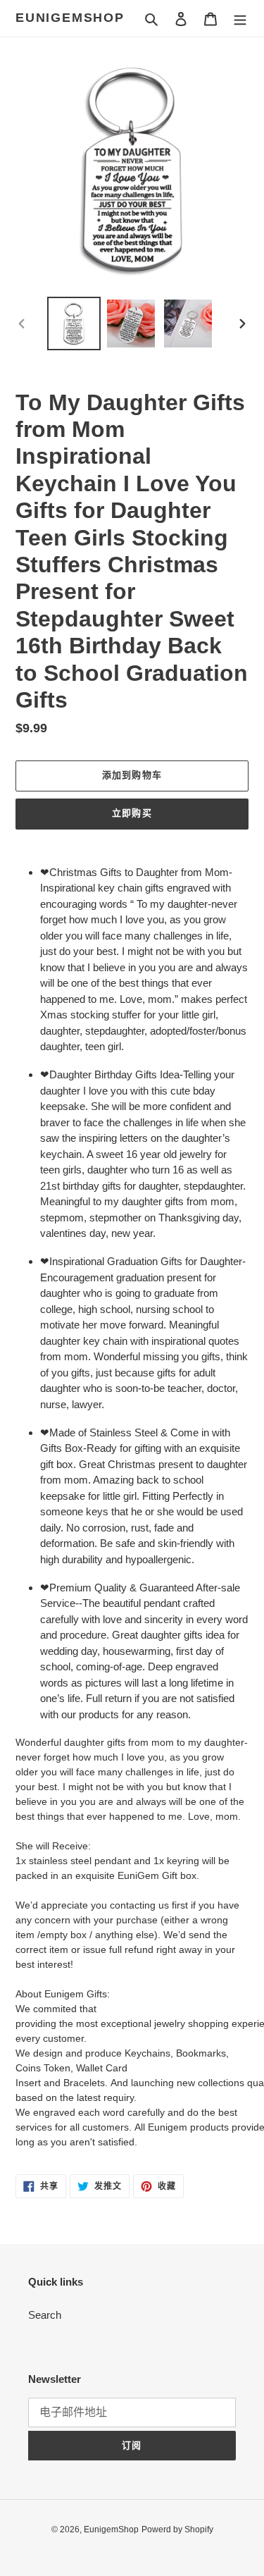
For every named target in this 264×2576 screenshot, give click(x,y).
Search (45, 2315)
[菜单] (240, 19)
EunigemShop (70, 18)
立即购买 (132, 813)
